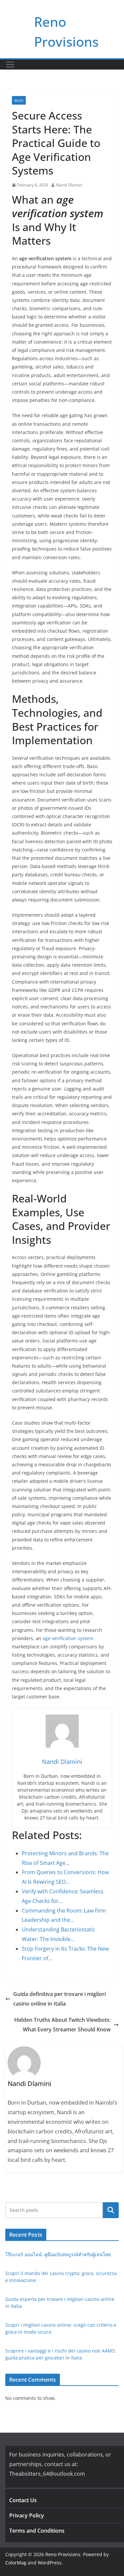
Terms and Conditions (37, 2531)
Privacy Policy (27, 2515)
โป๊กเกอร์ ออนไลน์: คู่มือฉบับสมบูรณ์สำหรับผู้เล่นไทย (58, 2254)
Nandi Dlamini (69, 185)
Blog (19, 100)
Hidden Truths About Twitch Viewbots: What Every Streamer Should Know (62, 2025)
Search (111, 2210)
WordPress (50, 2563)
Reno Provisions (63, 2554)
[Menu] (10, 65)
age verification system (68, 1638)
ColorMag (16, 2563)
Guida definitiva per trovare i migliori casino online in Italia (60, 1999)
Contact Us (23, 2500)
